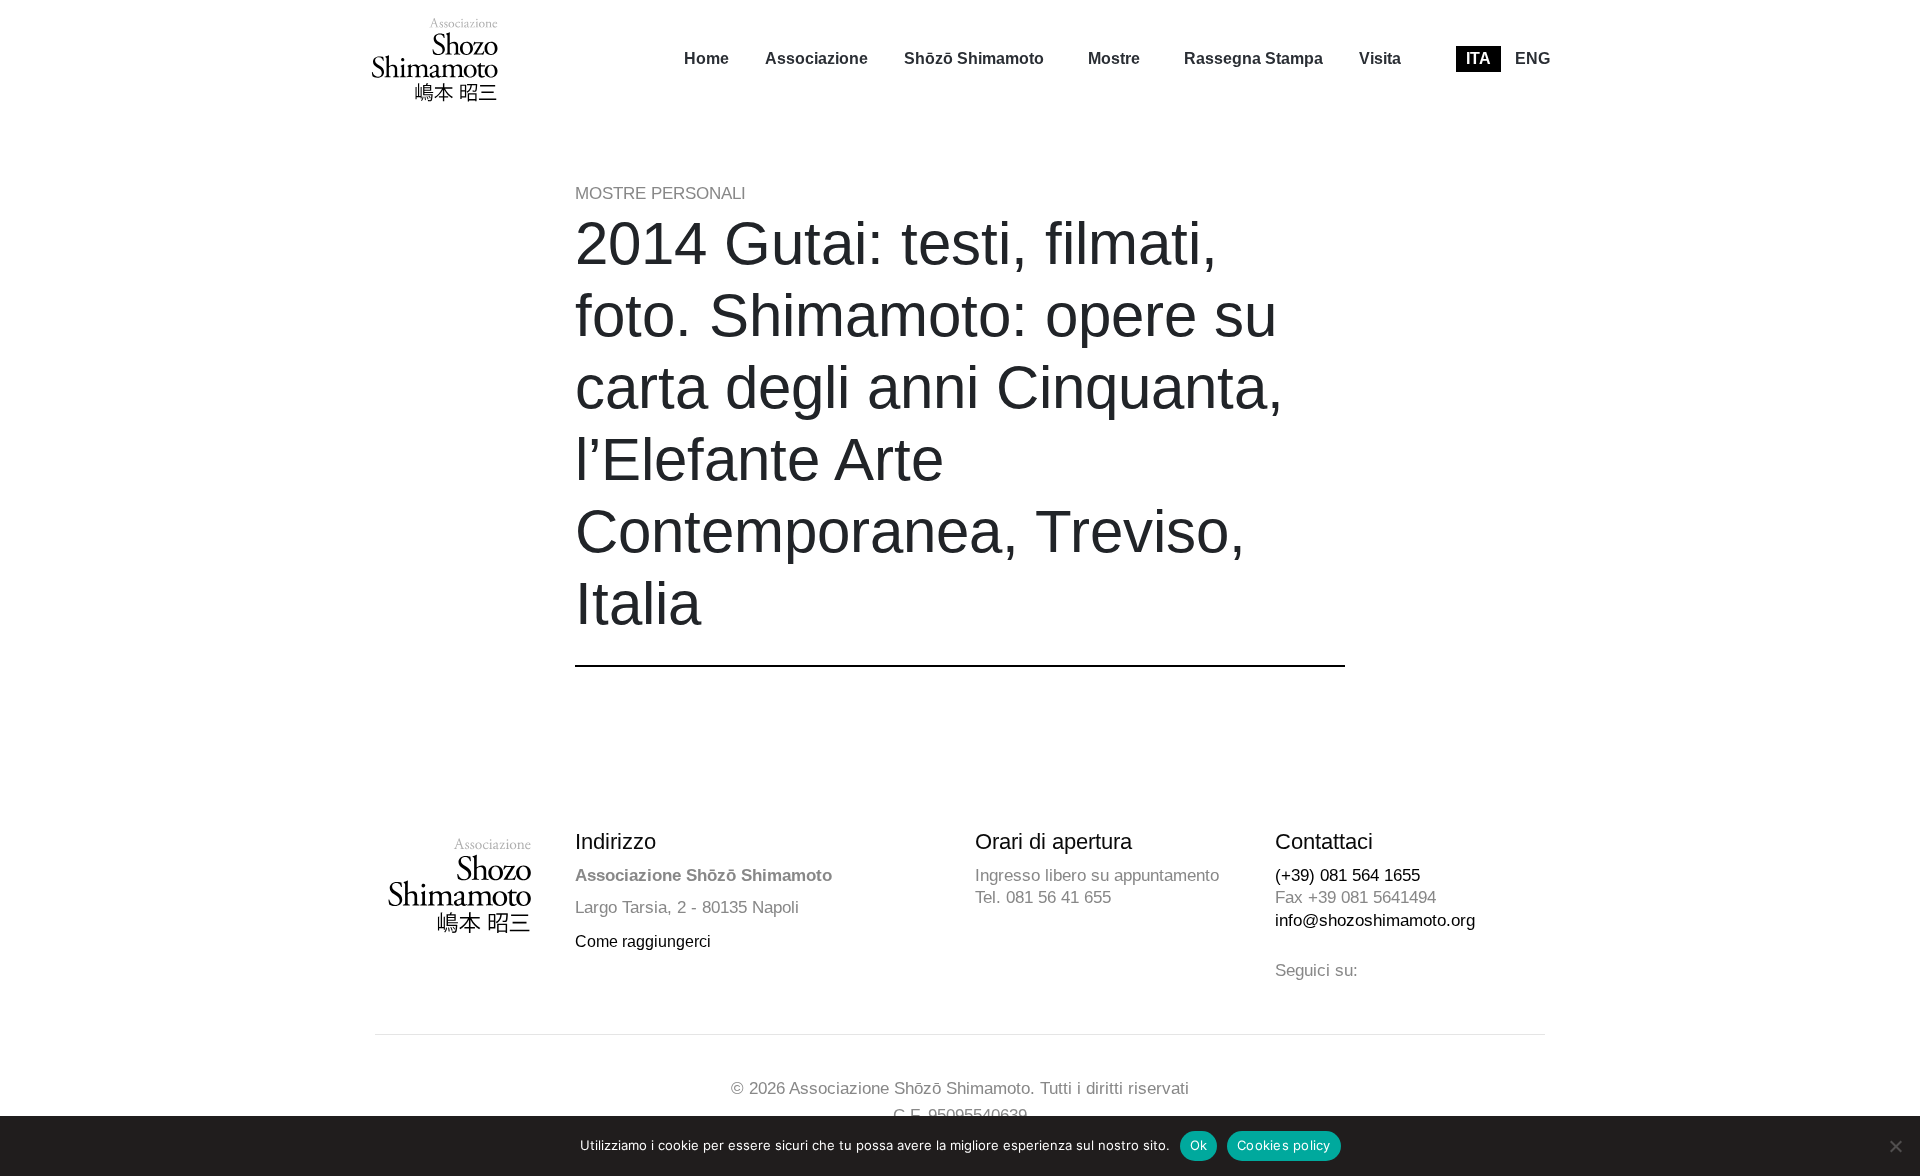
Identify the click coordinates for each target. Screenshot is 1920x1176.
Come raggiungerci (643, 941)
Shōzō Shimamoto (974, 58)
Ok (1199, 1145)
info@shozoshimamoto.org (1375, 920)
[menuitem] (706, 59)
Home (706, 58)
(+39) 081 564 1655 (1347, 875)
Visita (1380, 58)
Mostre (1114, 58)
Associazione (816, 58)
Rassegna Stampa (1253, 58)
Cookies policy (1284, 1145)
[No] (1895, 1146)
